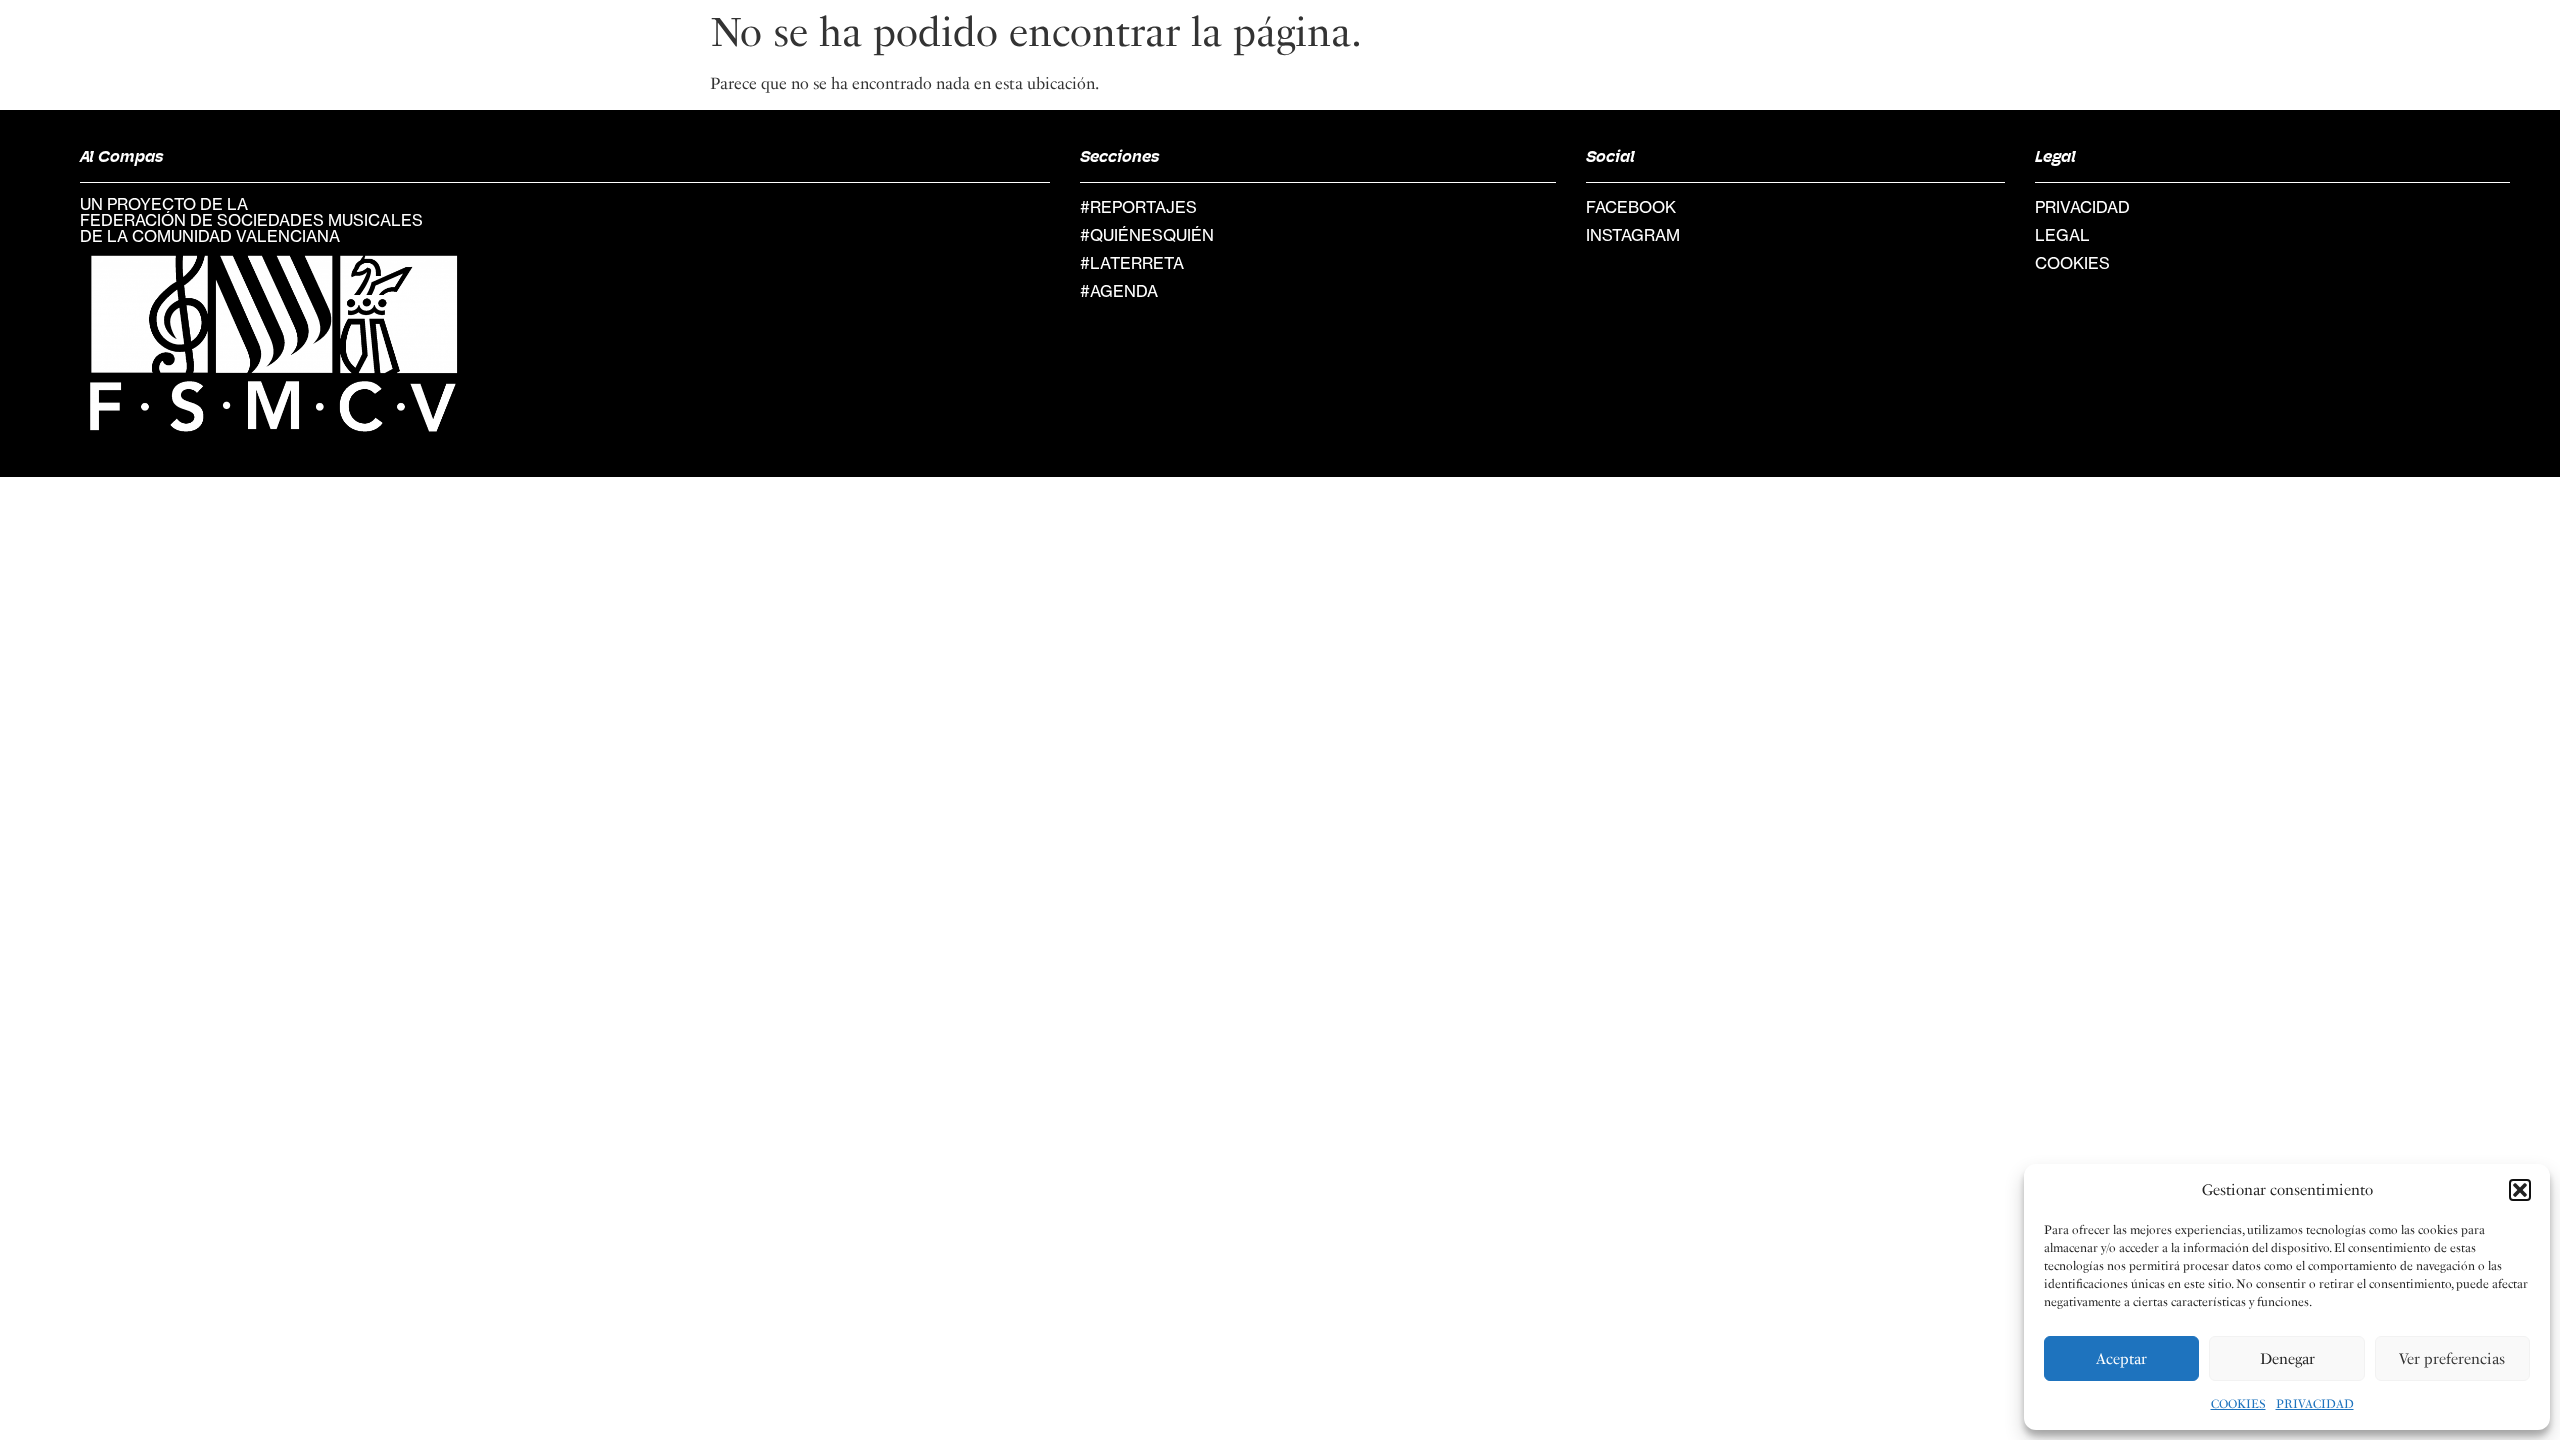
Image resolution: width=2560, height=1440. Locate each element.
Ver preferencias (2452, 1359)
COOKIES (2238, 1404)
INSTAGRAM (1633, 235)
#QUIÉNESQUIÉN (1147, 235)
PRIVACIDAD (2315, 1404)
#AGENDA (1119, 291)
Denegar (2287, 1359)
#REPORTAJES (1138, 207)
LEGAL (2062, 235)
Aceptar (2121, 1359)
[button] (2520, 1190)
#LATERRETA (1132, 263)
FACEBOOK (1631, 207)
